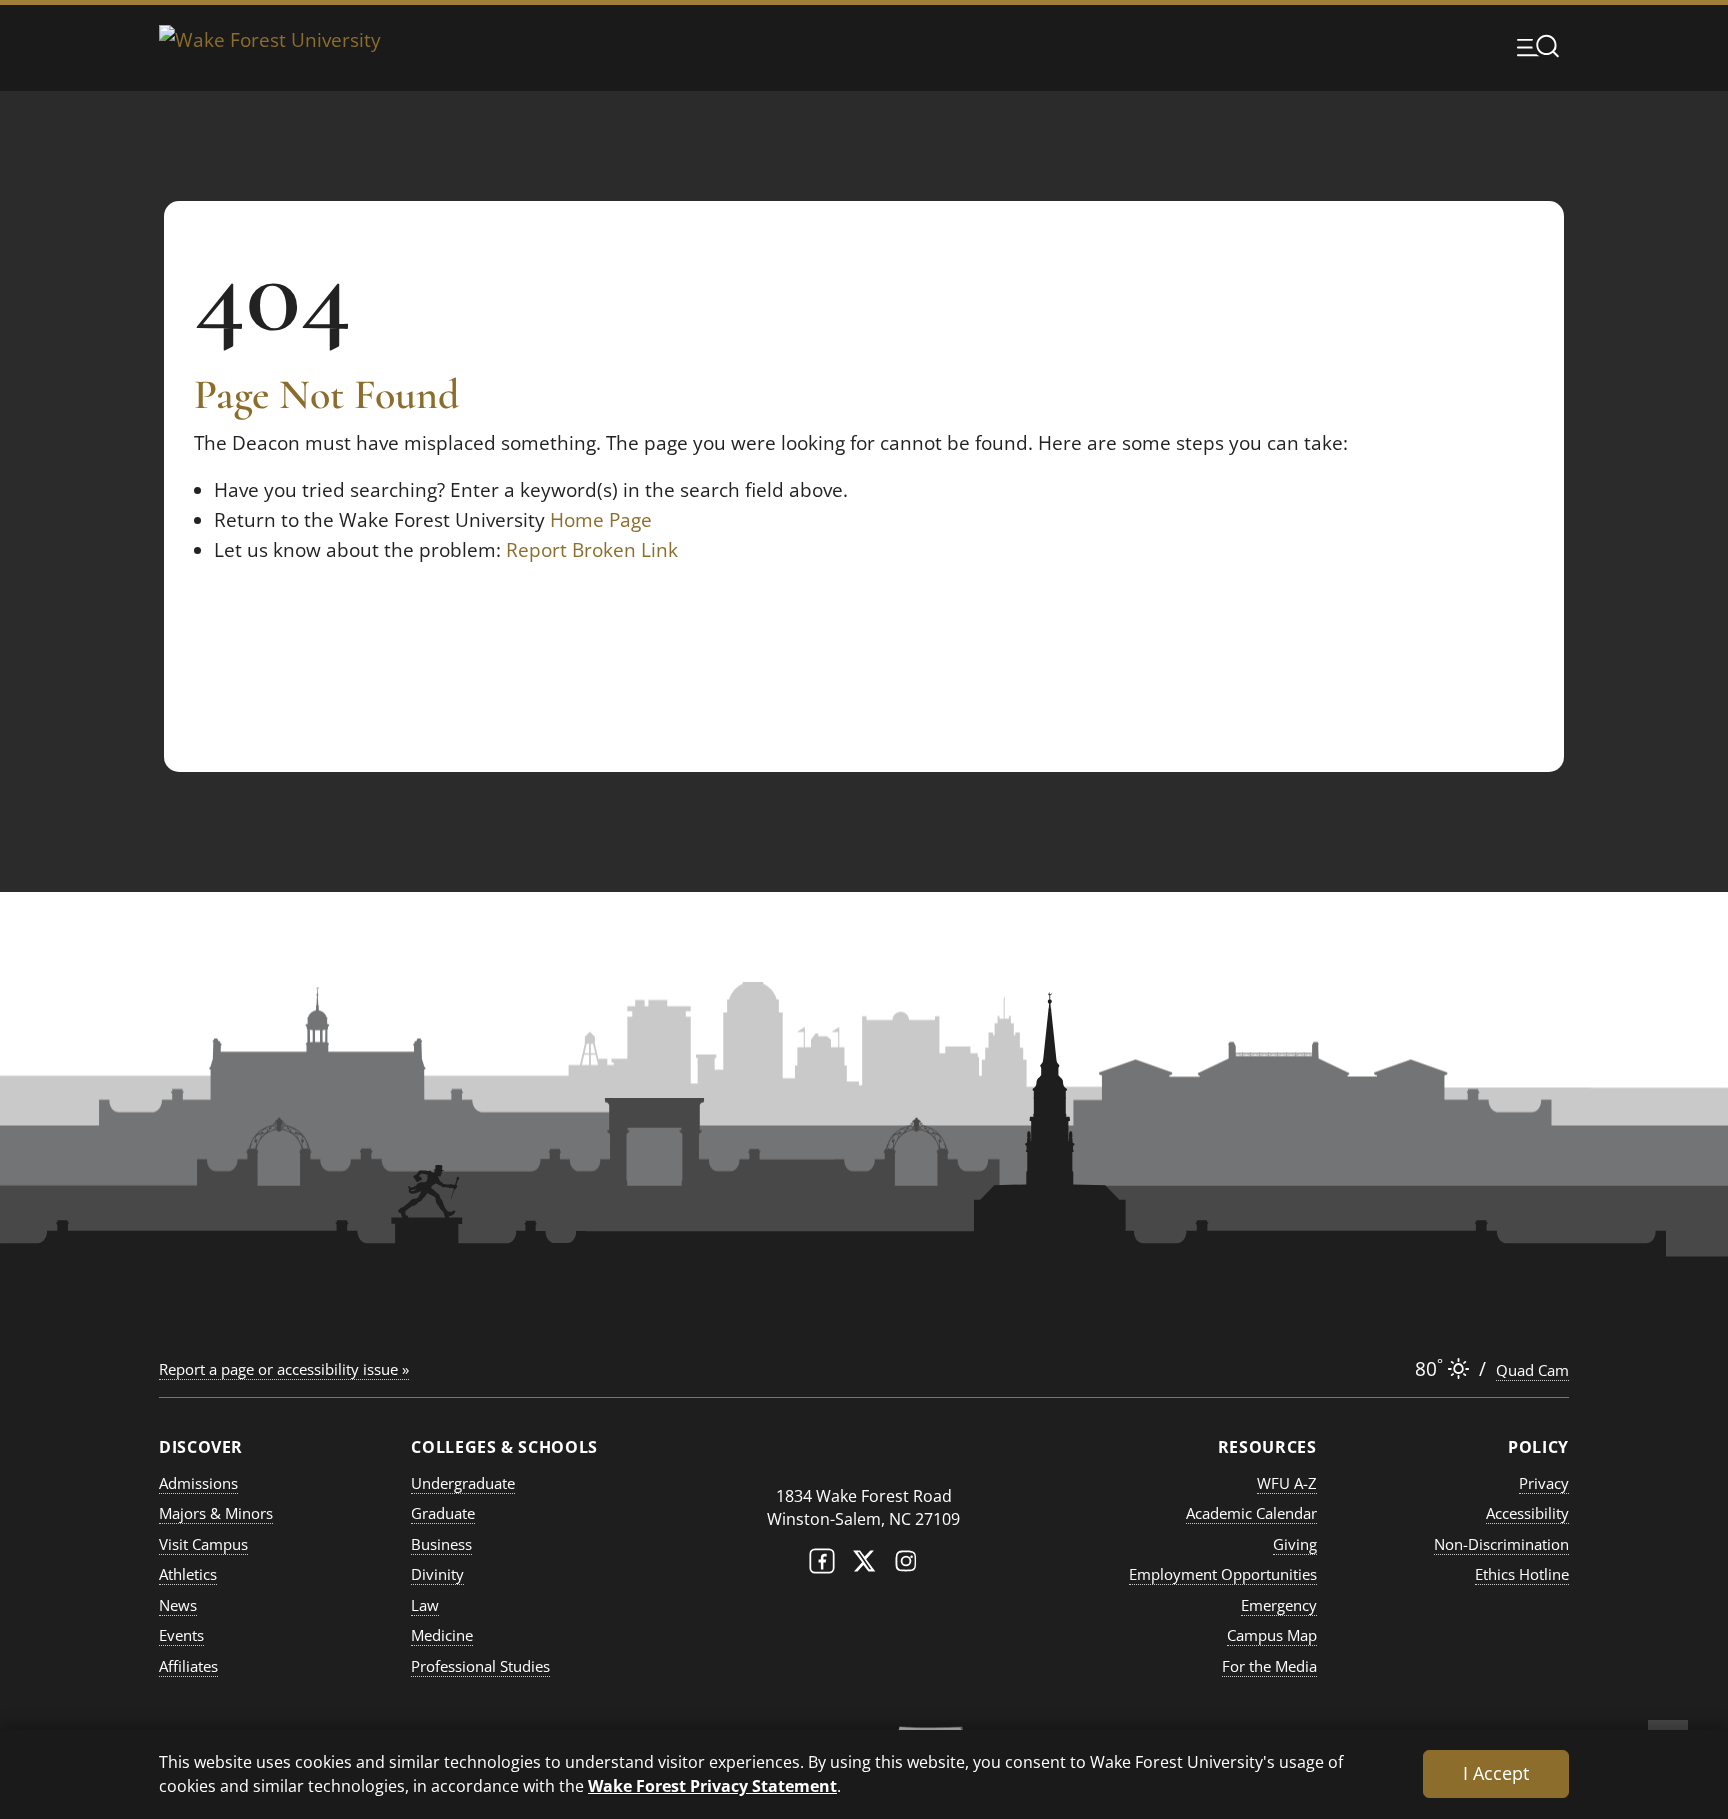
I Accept (1496, 1773)
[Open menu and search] (1538, 46)
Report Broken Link (592, 550)
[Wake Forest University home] (270, 45)
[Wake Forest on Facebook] (822, 1565)
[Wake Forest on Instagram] (906, 1565)
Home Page (601, 520)
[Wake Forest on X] (864, 1565)
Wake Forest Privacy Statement (712, 1785)
